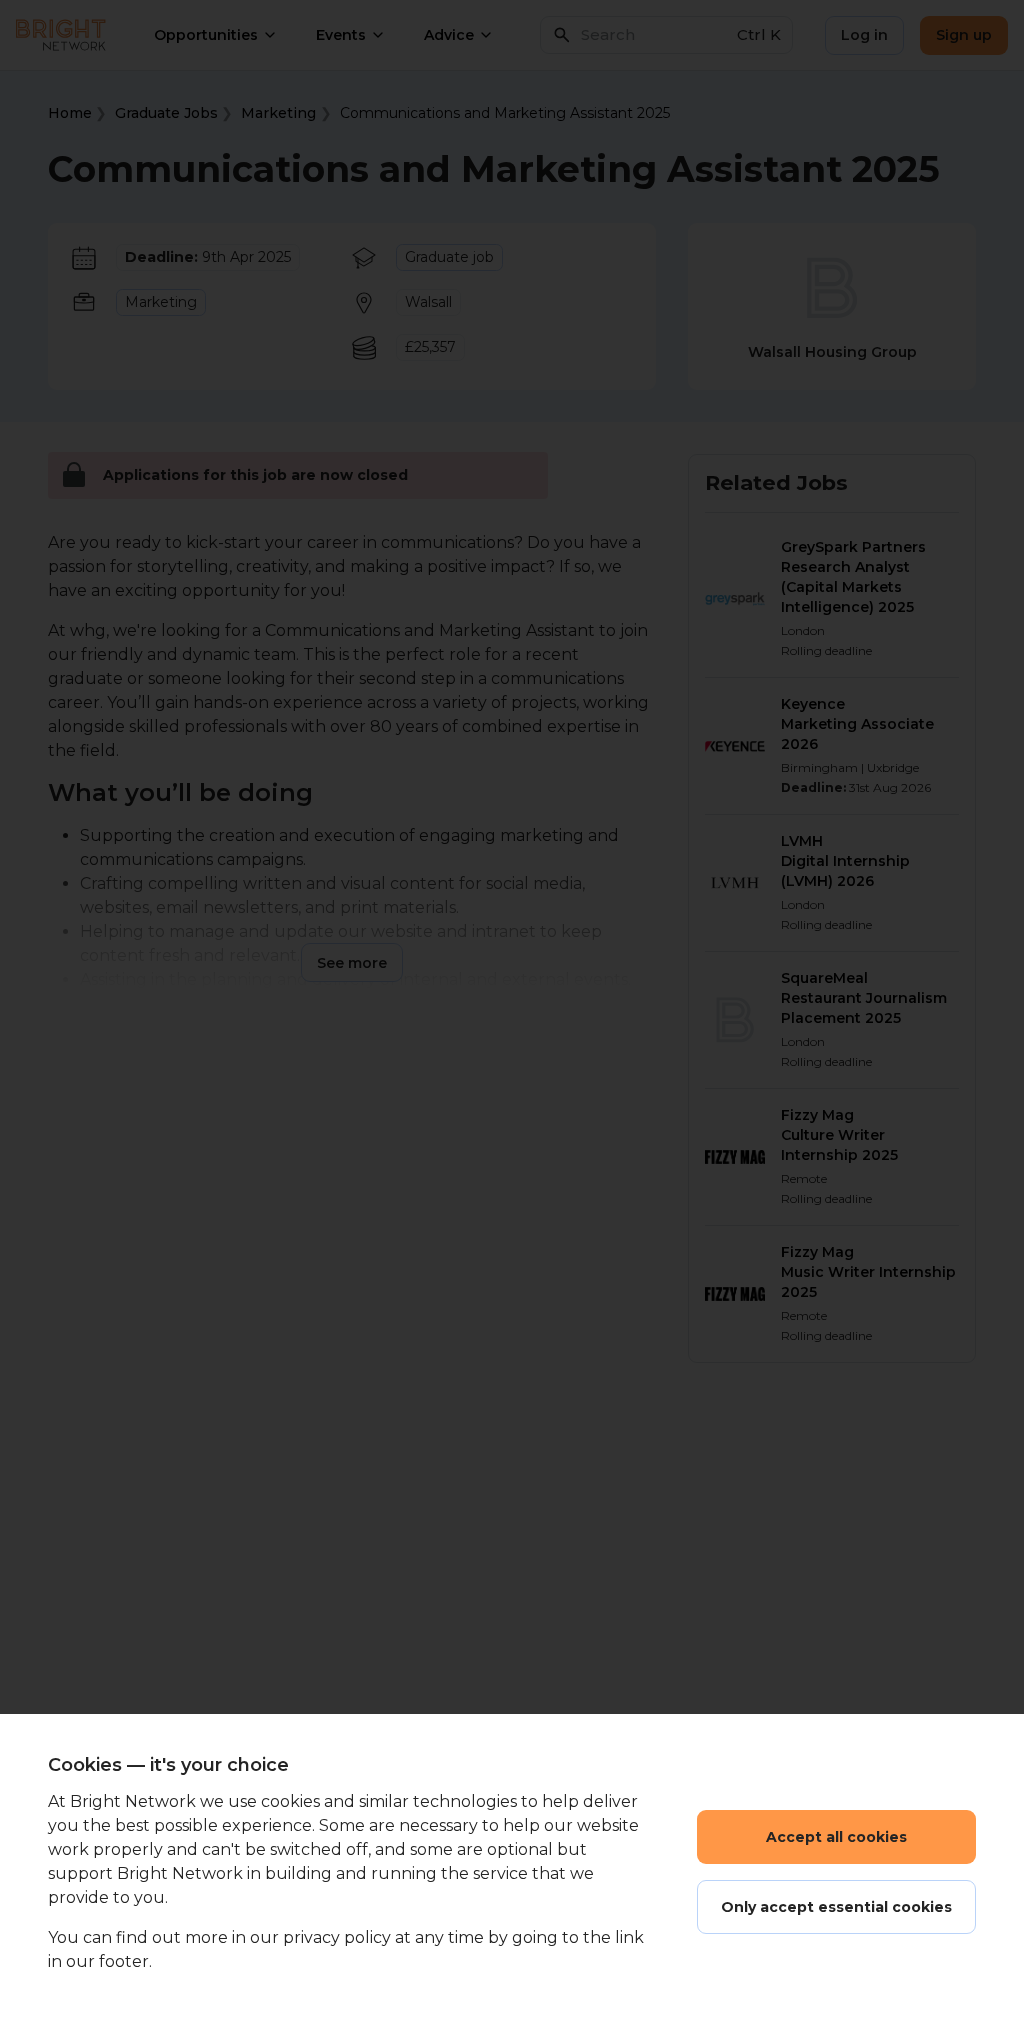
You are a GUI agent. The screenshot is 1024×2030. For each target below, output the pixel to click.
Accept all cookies (836, 1837)
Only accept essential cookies (836, 1907)
